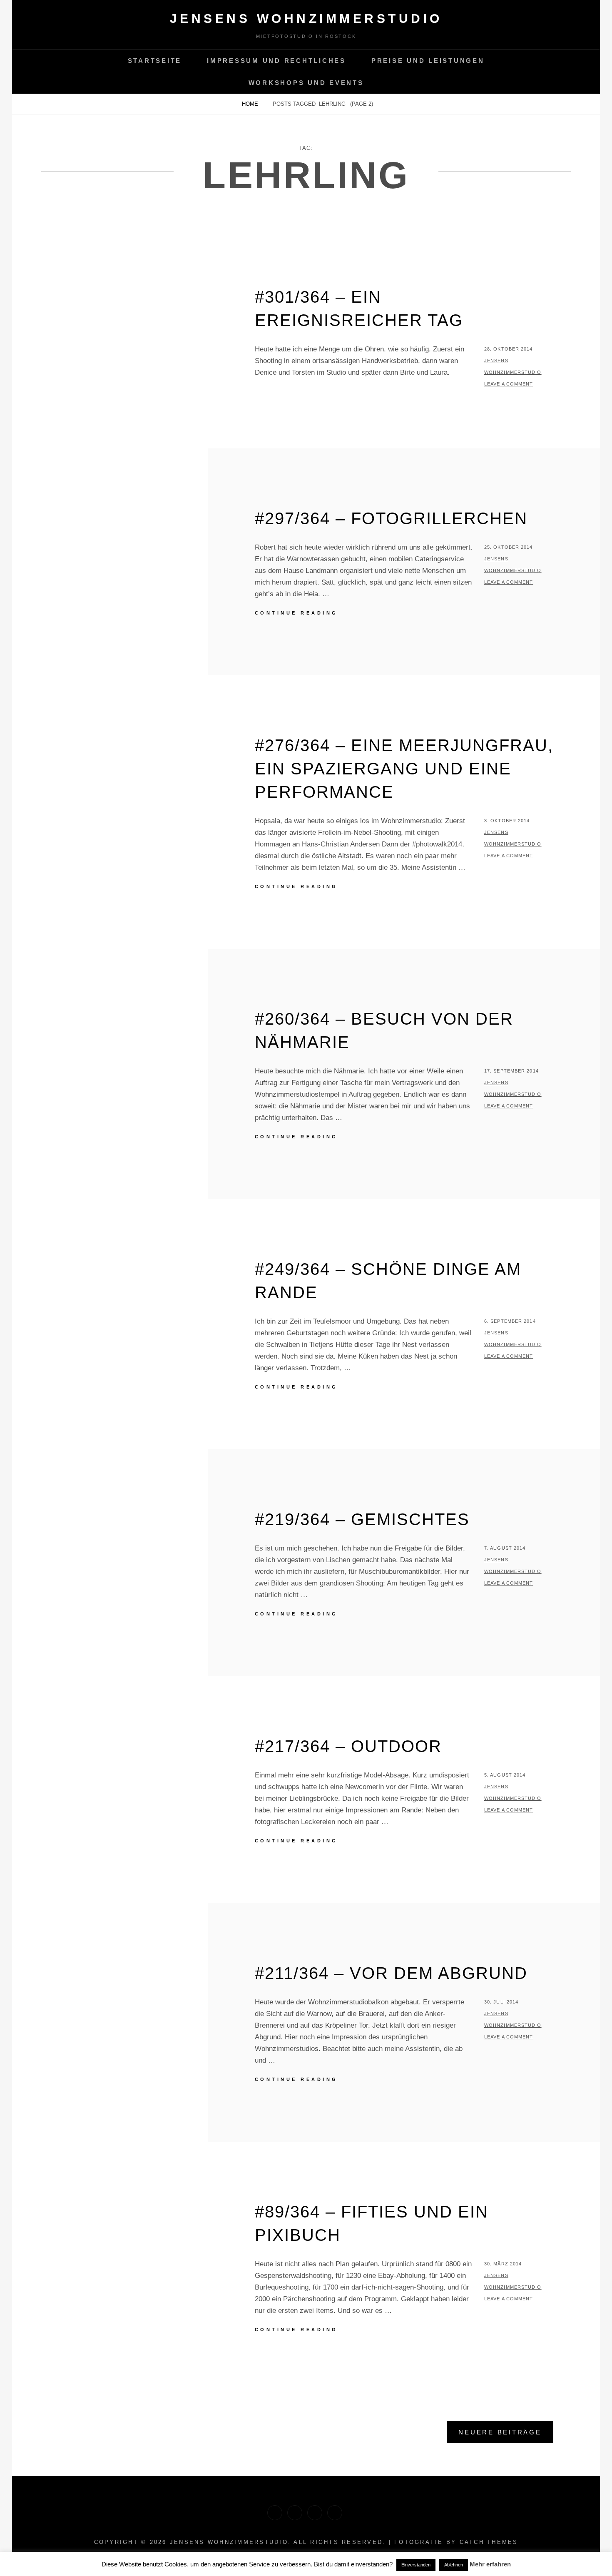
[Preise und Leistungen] (315, 2513)
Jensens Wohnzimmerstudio (306, 19)
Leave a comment (509, 384)
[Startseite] (275, 2513)
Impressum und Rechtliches (276, 61)
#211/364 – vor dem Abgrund (391, 1973)
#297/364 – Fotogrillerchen (391, 518)
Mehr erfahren (490, 2564)
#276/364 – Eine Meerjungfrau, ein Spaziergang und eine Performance (404, 769)
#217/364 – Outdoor (348, 1746)
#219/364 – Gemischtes (362, 1519)
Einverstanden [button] (416, 2565)
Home (251, 104)
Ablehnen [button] (454, 2565)
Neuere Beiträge (500, 2432)
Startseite (155, 61)
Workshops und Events (306, 83)
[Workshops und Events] (335, 2513)
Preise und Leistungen (428, 61)
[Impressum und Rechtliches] (295, 2513)
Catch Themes (489, 2542)
